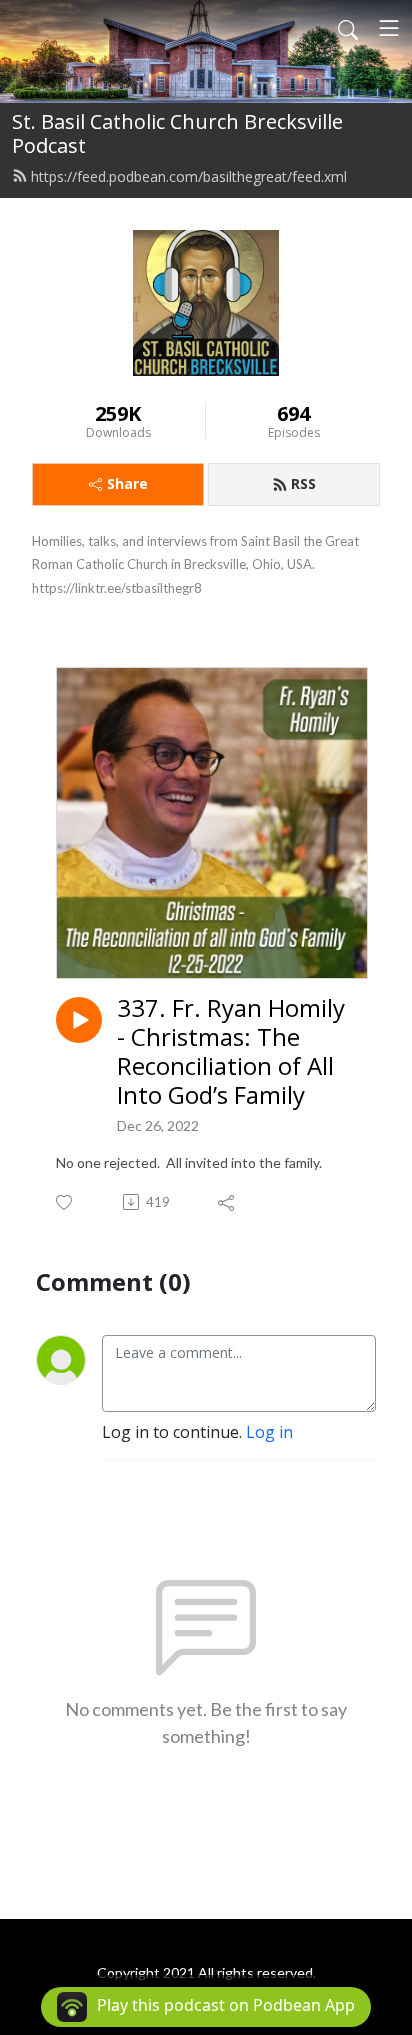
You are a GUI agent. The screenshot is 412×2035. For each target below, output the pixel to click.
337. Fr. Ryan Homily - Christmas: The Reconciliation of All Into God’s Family (231, 1051)
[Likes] (65, 1202)
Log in (269, 1432)
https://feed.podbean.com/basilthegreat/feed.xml (189, 176)
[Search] (348, 28)
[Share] (227, 1202)
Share (127, 483)
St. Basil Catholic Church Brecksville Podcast (177, 133)
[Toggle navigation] (389, 28)
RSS (303, 483)
